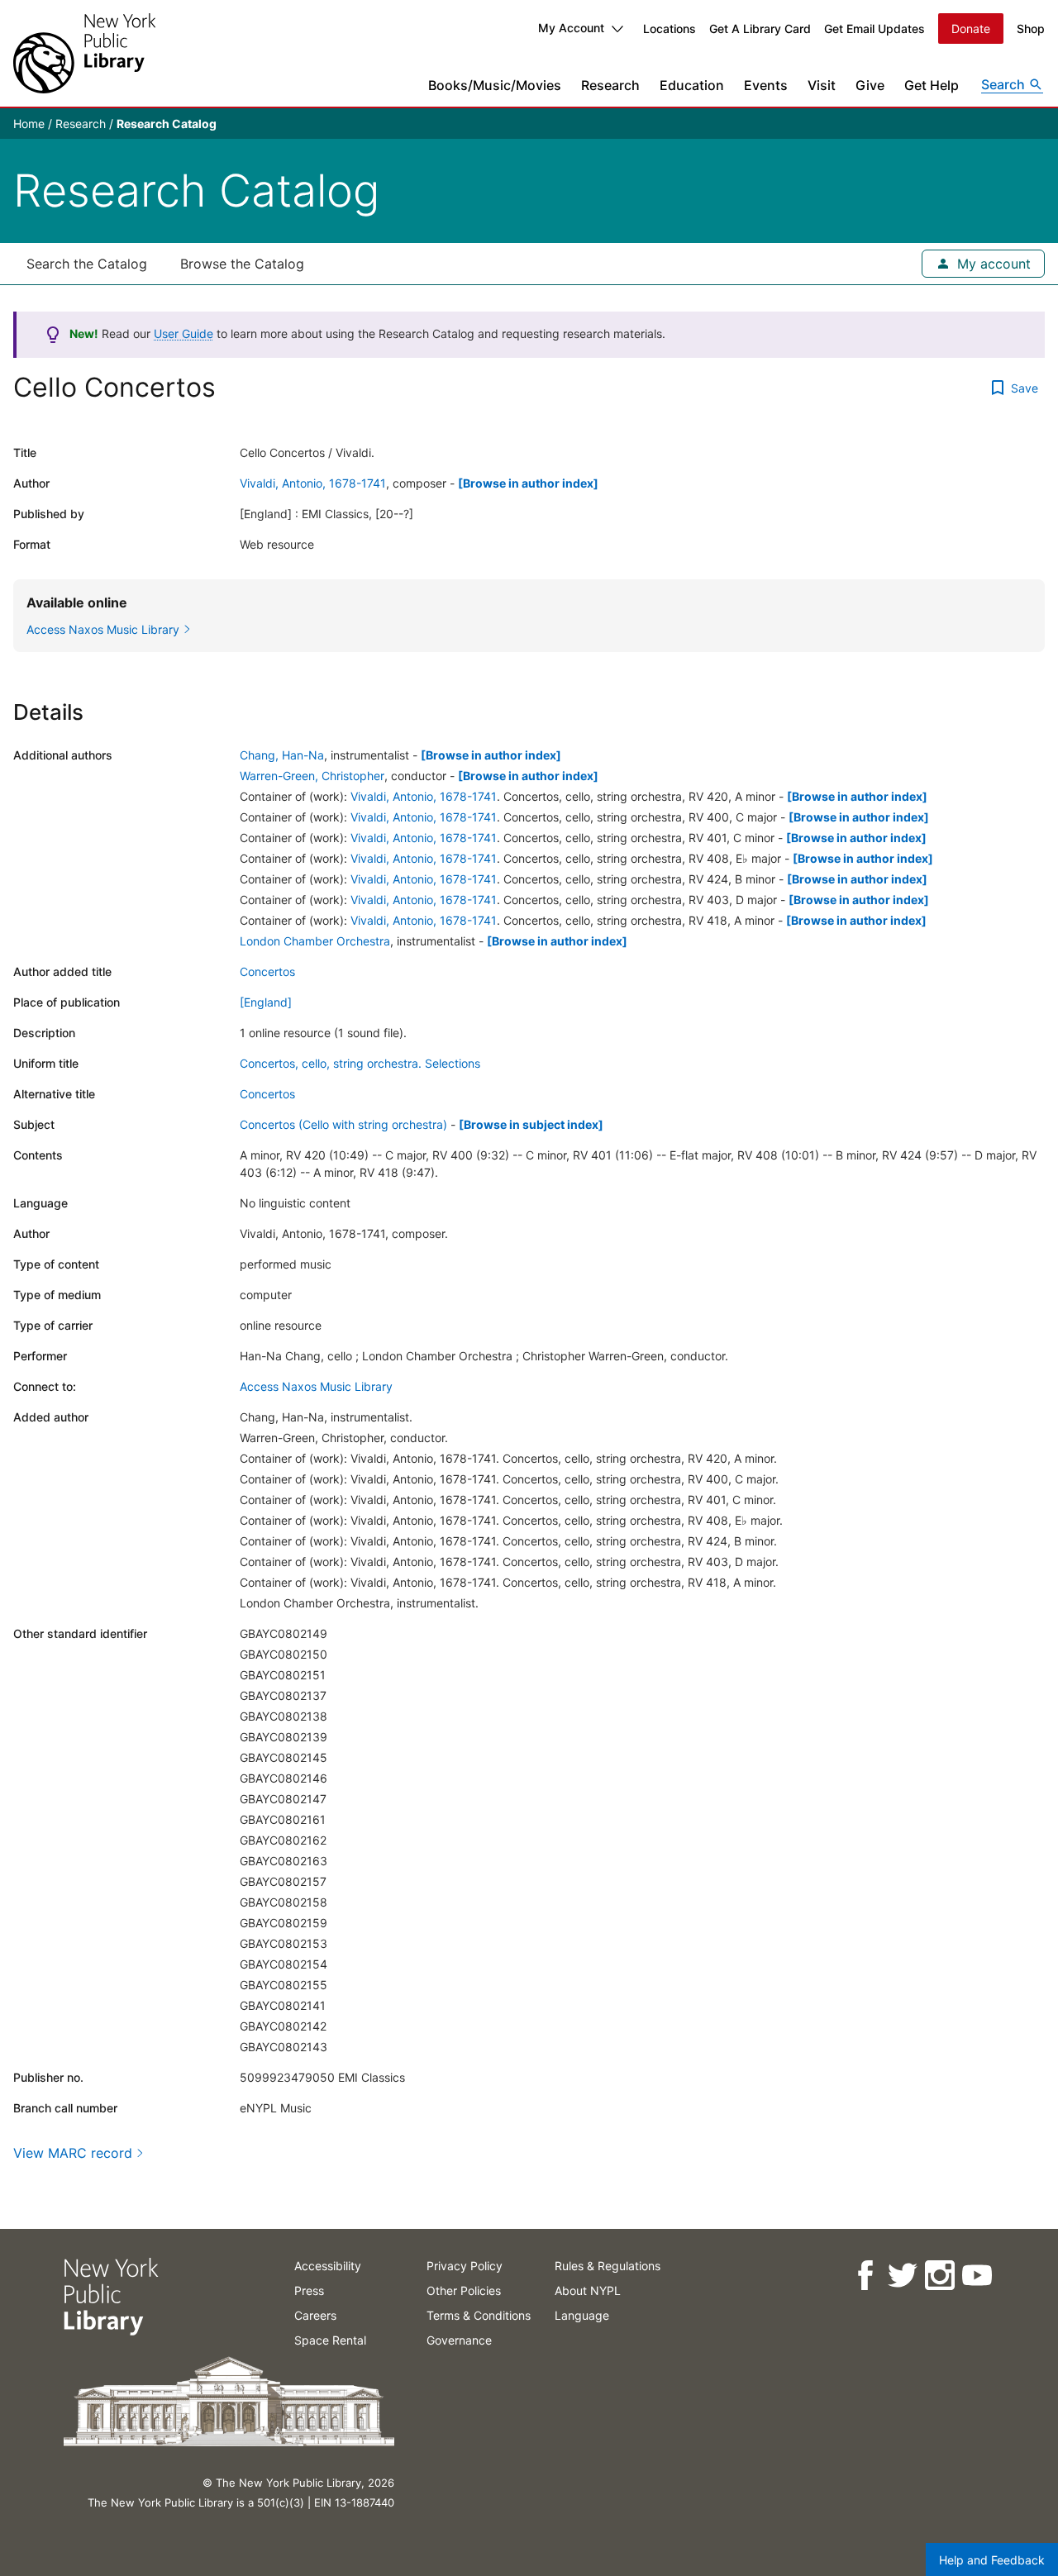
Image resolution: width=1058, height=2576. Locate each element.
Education (692, 85)
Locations (670, 29)
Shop (1031, 29)
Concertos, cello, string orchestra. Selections (360, 1063)
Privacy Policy (465, 2266)
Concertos (267, 971)
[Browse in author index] (528, 483)
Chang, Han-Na (282, 755)
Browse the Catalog (242, 264)
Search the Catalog (87, 264)
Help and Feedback (992, 2560)
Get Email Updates (875, 29)
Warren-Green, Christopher (312, 776)
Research (610, 85)
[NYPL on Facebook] (864, 2276)
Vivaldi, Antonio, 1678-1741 (313, 483)
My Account (571, 28)
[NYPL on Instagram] (939, 2276)
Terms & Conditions (479, 2315)
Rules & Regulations (608, 2266)
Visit (822, 85)
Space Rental (330, 2340)
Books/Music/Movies (495, 85)
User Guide (183, 333)
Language (582, 2315)
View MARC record (73, 2153)
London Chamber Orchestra (315, 941)
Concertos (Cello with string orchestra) (343, 1124)
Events (766, 85)
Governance (459, 2340)
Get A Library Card (760, 29)
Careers (315, 2315)
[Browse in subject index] (531, 1124)
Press (309, 2290)
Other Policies (464, 2290)
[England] (266, 1002)
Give (870, 85)
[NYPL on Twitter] (901, 2276)
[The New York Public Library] (84, 53)
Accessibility (328, 2266)
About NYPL (588, 2290)
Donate (971, 29)
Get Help (932, 85)
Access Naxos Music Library (316, 1386)
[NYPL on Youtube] (976, 2276)
